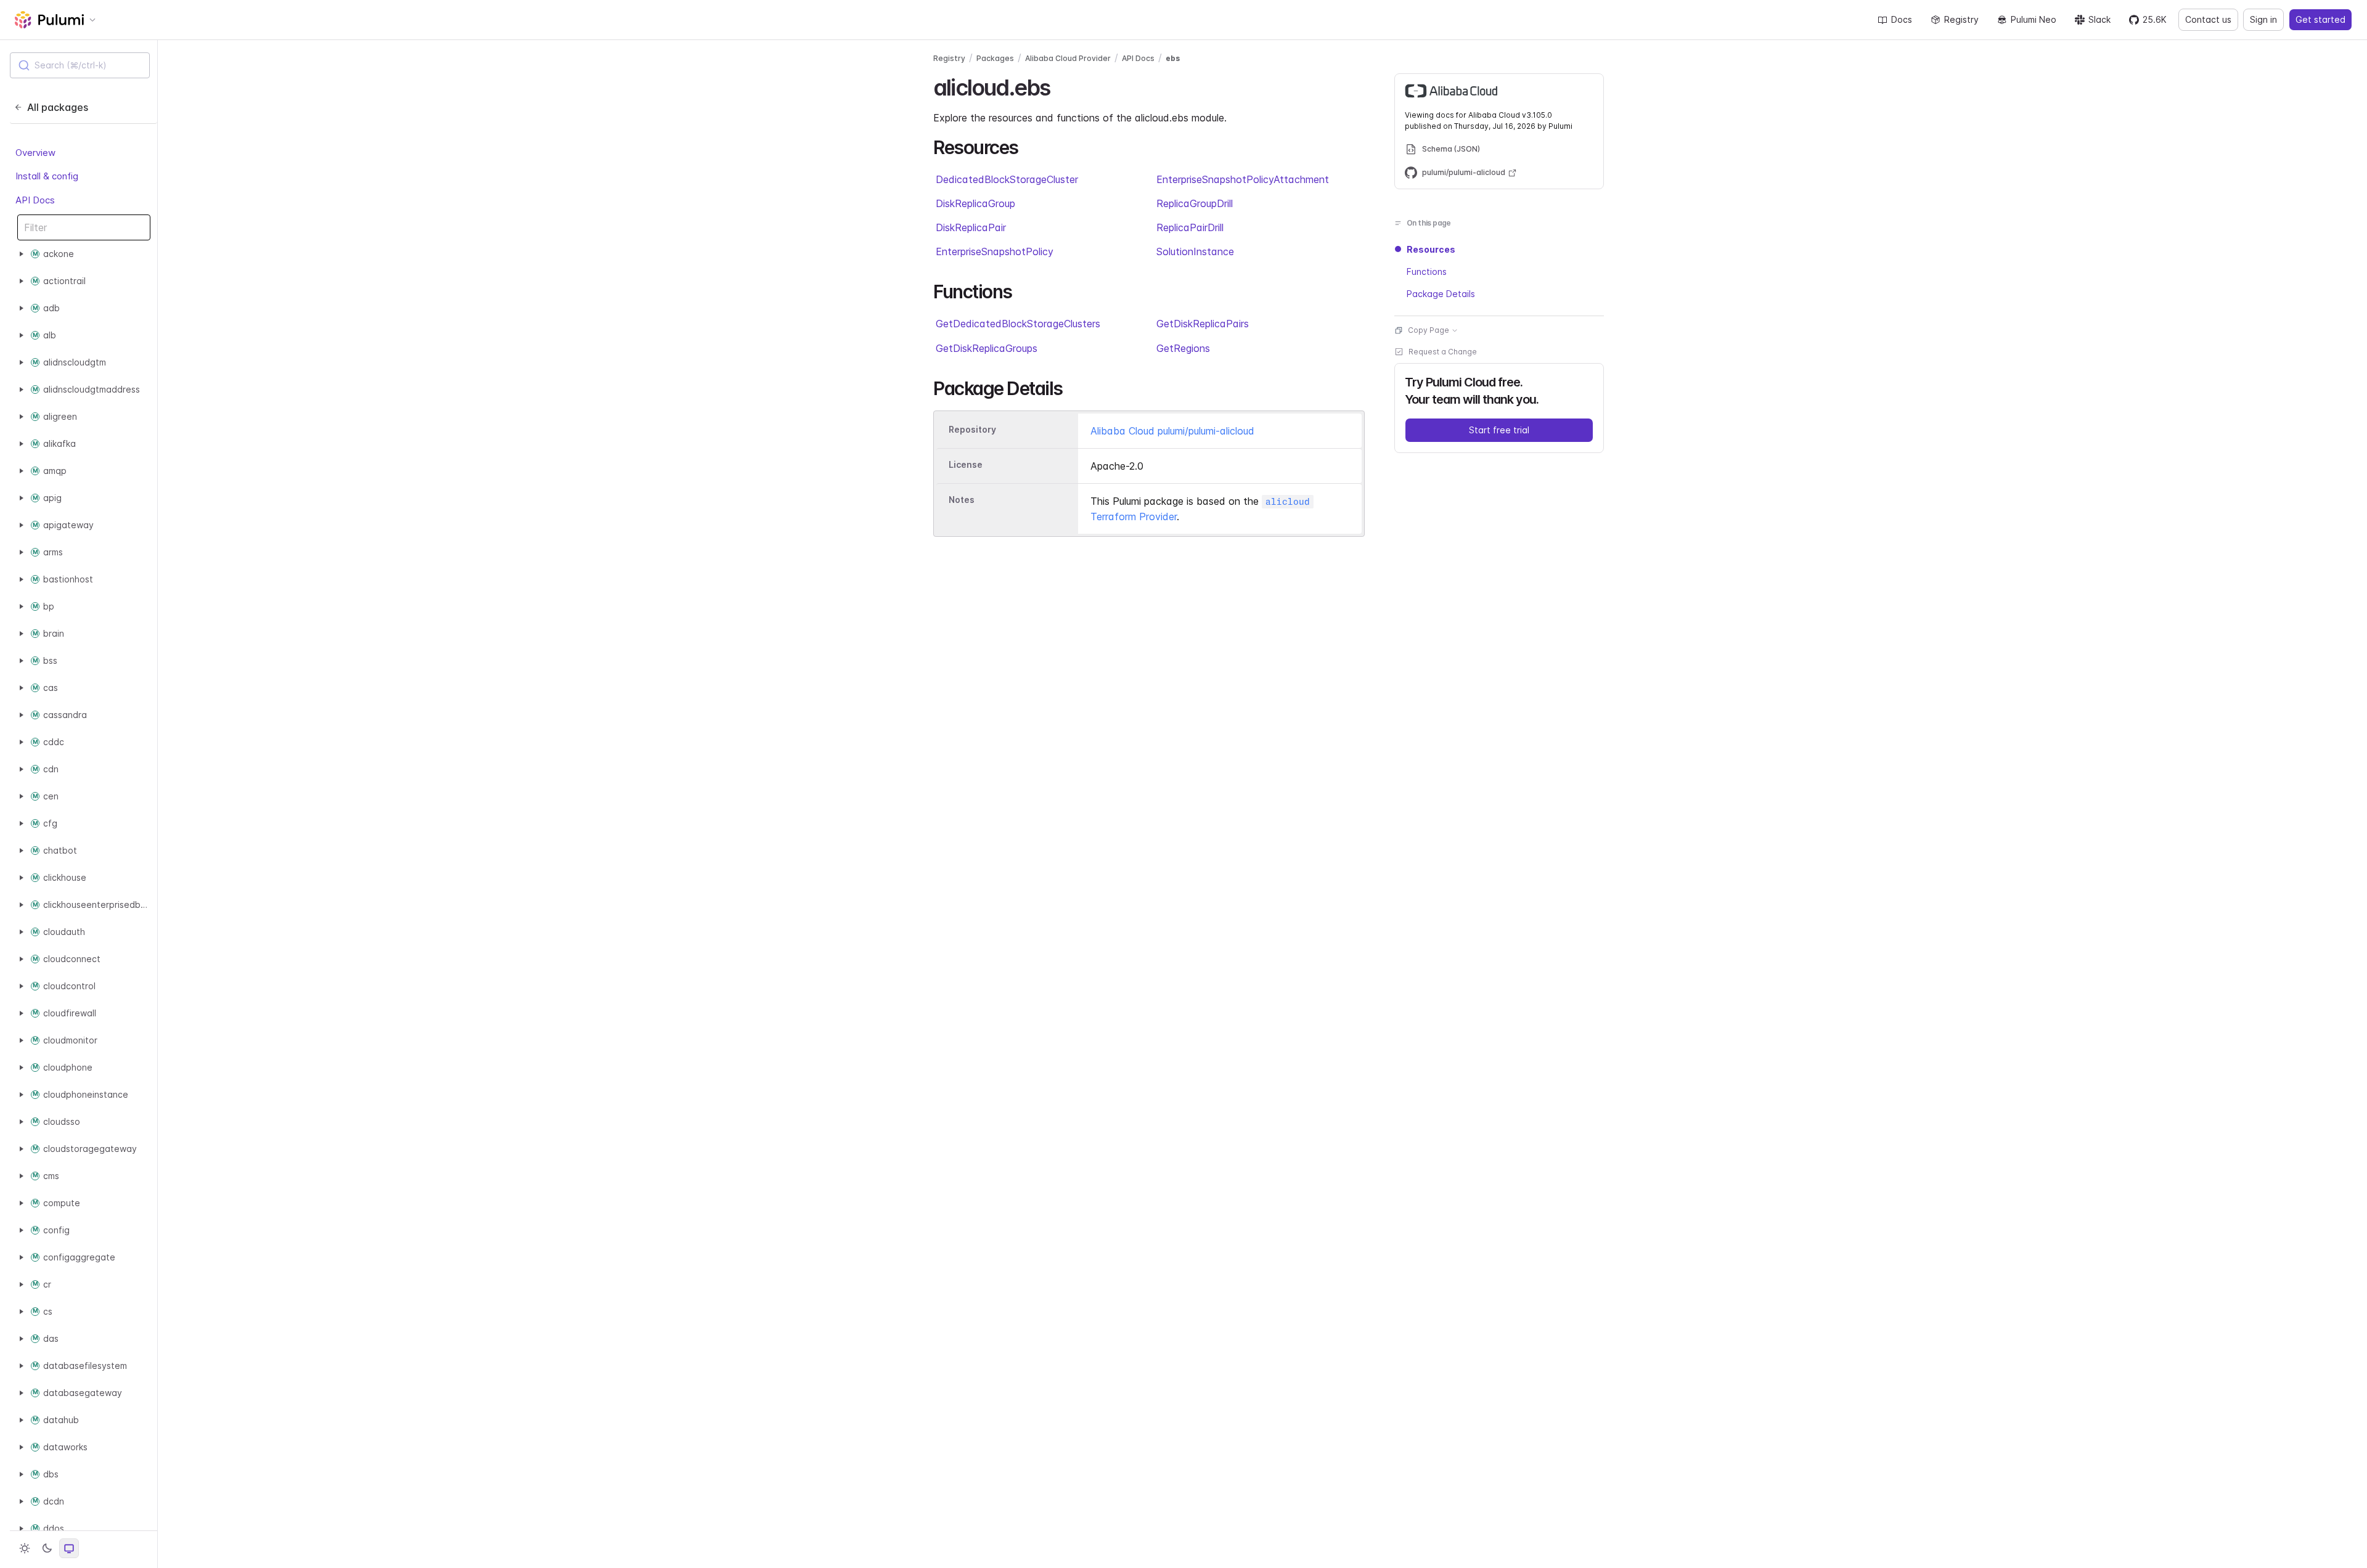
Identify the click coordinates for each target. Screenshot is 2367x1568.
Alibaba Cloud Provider (1068, 58)
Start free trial (1499, 430)
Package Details (1441, 294)
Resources (1431, 249)
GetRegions (1183, 348)
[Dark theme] (47, 1548)
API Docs (35, 200)
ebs (1173, 58)
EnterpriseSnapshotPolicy (995, 251)
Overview (35, 153)
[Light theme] (25, 1548)
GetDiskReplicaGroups (987, 348)
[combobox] (80, 65)
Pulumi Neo (2034, 19)
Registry (1961, 19)
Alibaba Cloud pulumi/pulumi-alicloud (1172, 431)
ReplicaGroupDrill (1195, 203)
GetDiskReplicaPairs (1203, 324)
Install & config (47, 176)
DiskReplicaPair (971, 227)
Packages (995, 58)
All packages (58, 107)
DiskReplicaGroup (975, 203)
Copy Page (1429, 330)
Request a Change (1443, 352)
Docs (1902, 19)
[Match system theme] (69, 1548)
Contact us (2208, 19)
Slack (2099, 19)
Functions (1427, 272)
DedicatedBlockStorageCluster (1007, 179)
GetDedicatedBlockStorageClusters (1018, 324)
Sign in (2263, 19)
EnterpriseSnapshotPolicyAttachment (1243, 179)
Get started (2320, 19)
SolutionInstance (1195, 251)
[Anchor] (1061, 86)
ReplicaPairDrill (1190, 227)
